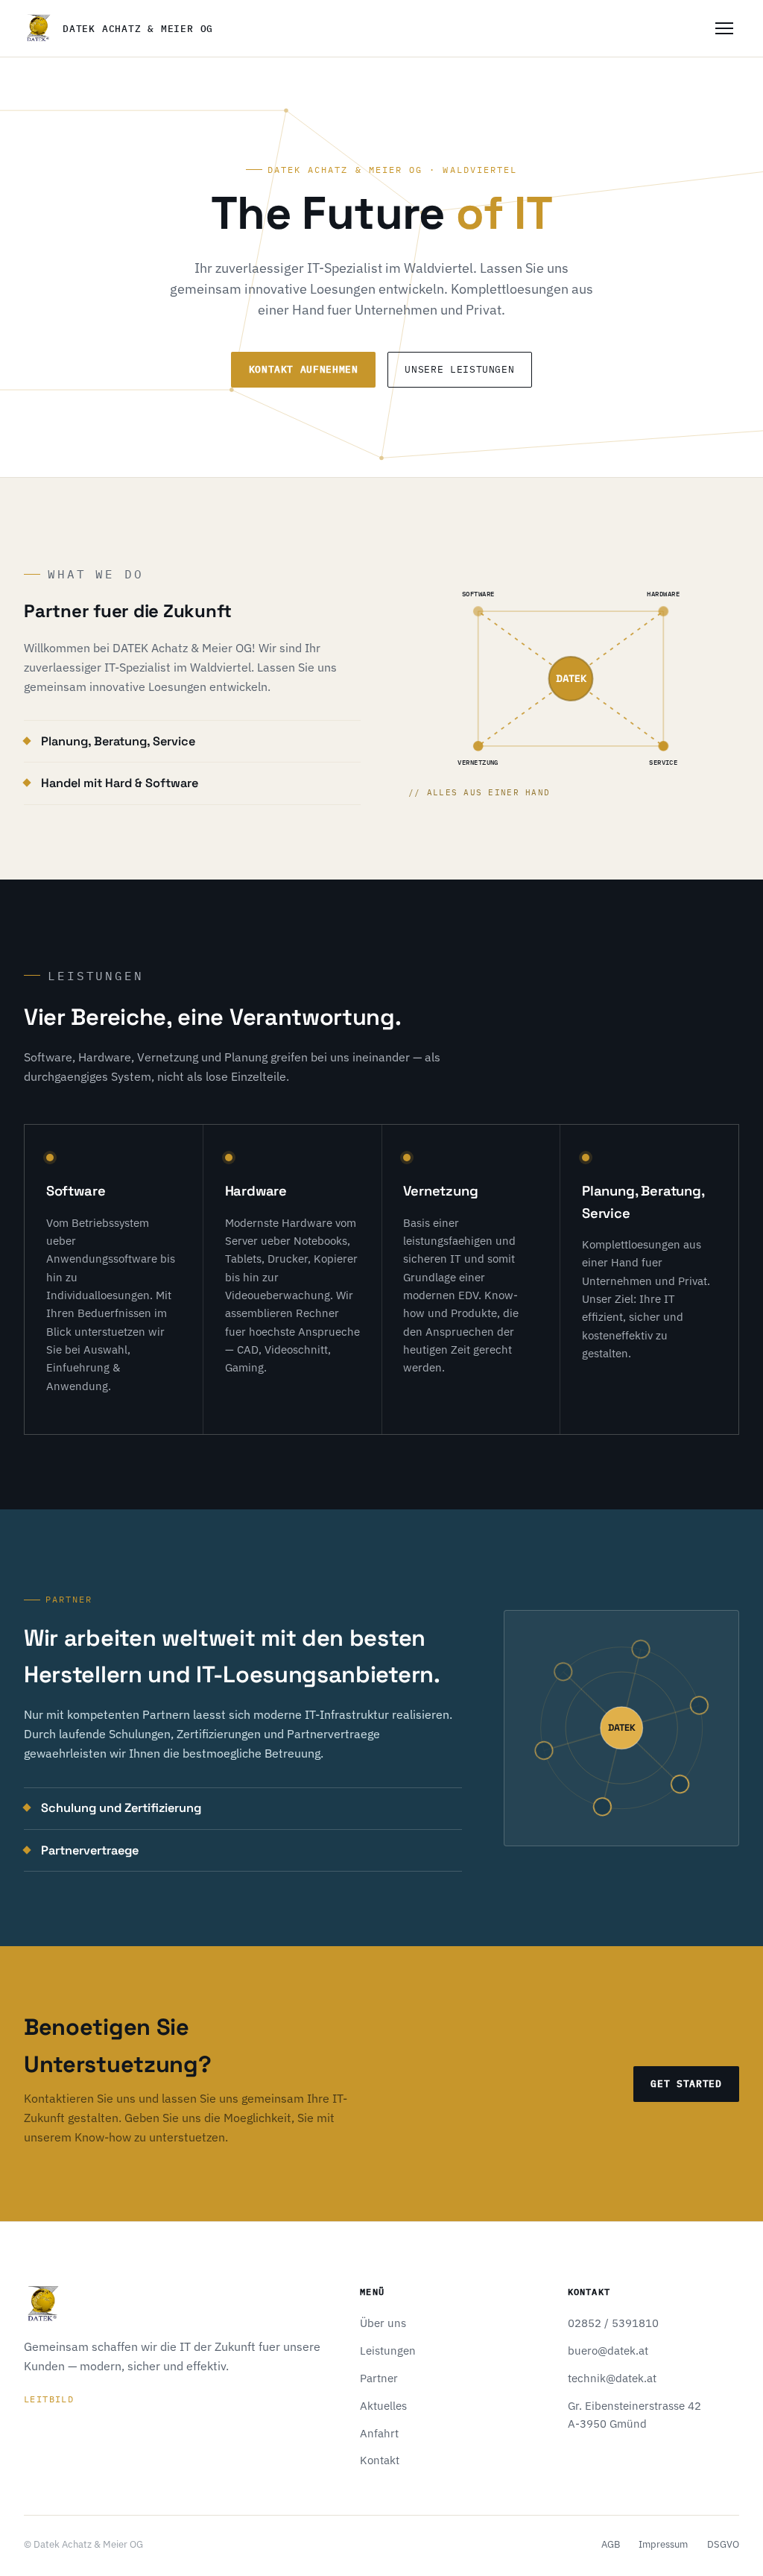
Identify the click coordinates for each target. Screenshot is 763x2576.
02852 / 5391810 (613, 2323)
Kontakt (380, 2460)
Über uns (383, 2323)
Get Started (686, 2084)
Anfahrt (379, 2433)
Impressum (663, 2544)
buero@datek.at (608, 2351)
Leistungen (388, 2351)
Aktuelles (383, 2406)
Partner (379, 2378)
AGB (611, 2544)
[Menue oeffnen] (724, 28)
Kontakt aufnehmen (304, 369)
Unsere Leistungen (459, 369)
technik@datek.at (612, 2378)
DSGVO (723, 2544)
